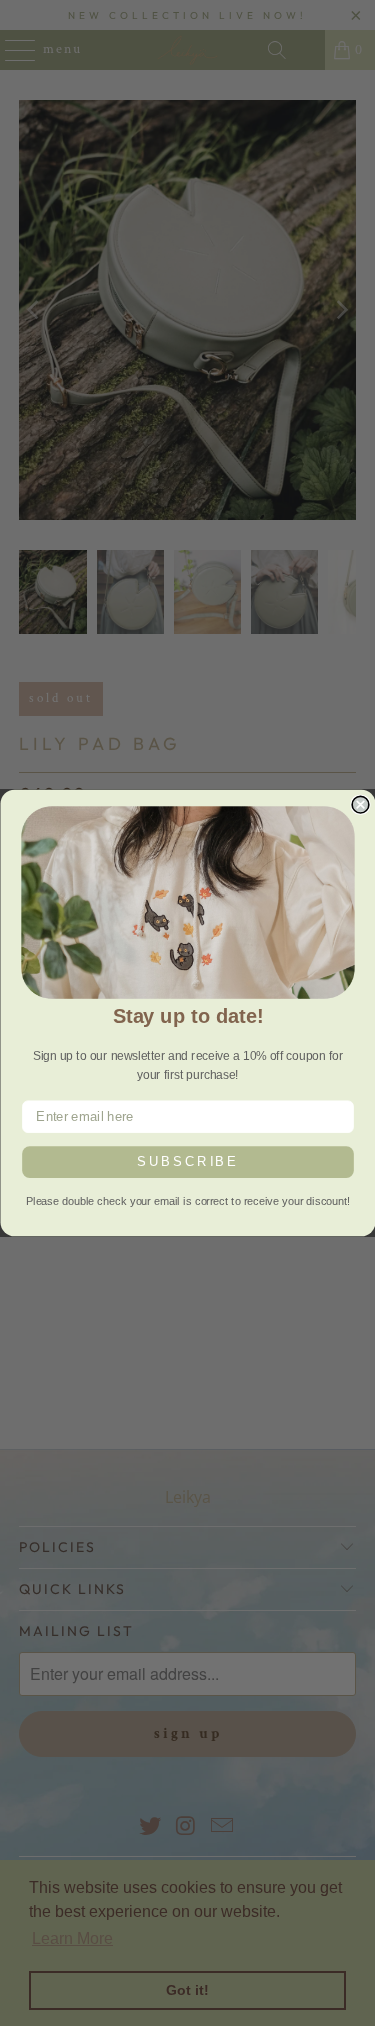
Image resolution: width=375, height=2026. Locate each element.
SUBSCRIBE (188, 1162)
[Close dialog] (360, 805)
